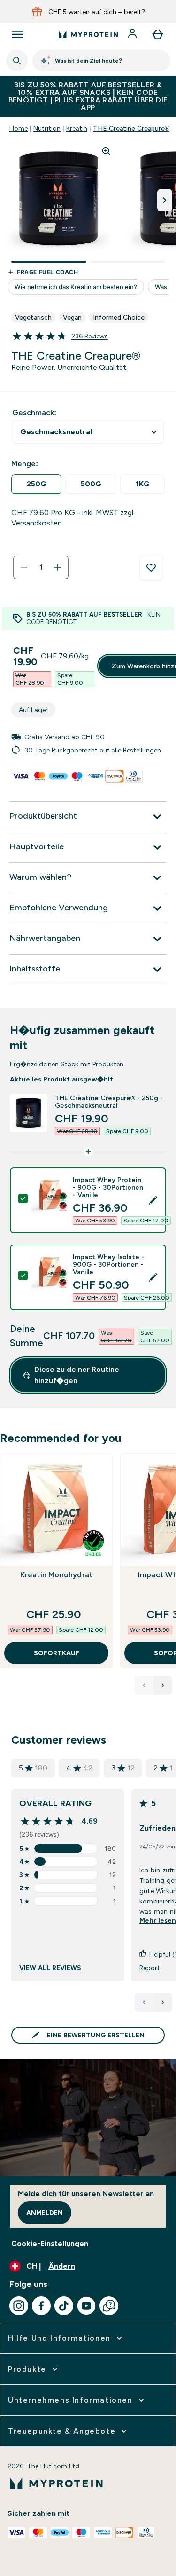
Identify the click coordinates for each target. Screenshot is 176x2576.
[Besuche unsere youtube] (86, 2306)
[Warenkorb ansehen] (158, 34)
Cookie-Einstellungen (50, 2243)
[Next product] (163, 1685)
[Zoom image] (106, 151)
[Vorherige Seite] (144, 2002)
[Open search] (17, 61)
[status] (41, 567)
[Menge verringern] (24, 567)
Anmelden (45, 2213)
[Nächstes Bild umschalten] (165, 200)
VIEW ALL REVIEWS (50, 1968)
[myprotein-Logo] (88, 34)
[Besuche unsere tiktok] (64, 2306)
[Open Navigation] (17, 34)
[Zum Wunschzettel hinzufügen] (151, 568)
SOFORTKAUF (57, 1653)
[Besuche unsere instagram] (19, 2306)
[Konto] (133, 34)
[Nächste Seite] (163, 2002)
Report (150, 1968)
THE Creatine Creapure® (131, 128)
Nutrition (47, 128)
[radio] (36, 484)
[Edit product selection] (153, 1200)
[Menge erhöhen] (58, 567)
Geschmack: (34, 412)
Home (19, 128)
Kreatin (77, 128)
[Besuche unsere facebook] (41, 2306)
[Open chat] (109, 2306)
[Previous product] (144, 1685)
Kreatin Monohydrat (57, 1575)
